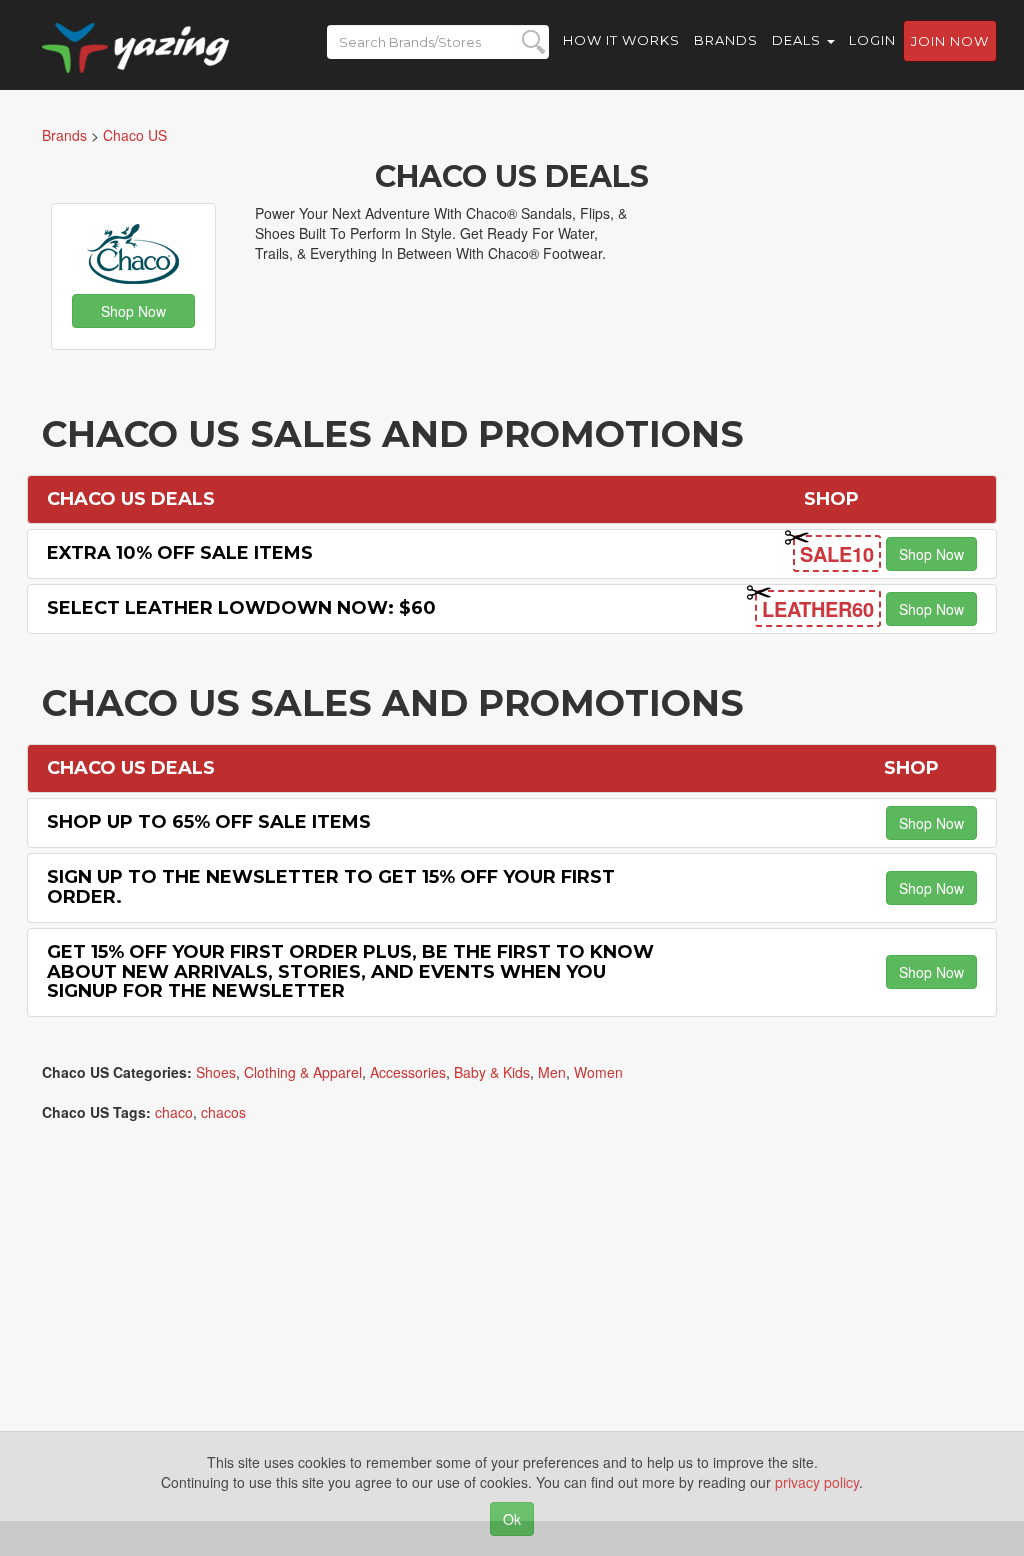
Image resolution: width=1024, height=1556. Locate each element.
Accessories (408, 1072)
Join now (950, 41)
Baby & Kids (492, 1072)
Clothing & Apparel (303, 1072)
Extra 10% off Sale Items (180, 553)
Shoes (216, 1072)
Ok (512, 1519)
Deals (798, 40)
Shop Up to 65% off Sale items (209, 822)
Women (598, 1072)
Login (872, 40)
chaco (174, 1112)
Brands (726, 40)
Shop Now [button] (133, 311)
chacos (223, 1112)
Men (552, 1072)
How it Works (621, 40)
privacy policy (817, 1482)
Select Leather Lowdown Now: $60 (241, 608)
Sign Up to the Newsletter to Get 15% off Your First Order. (331, 887)
